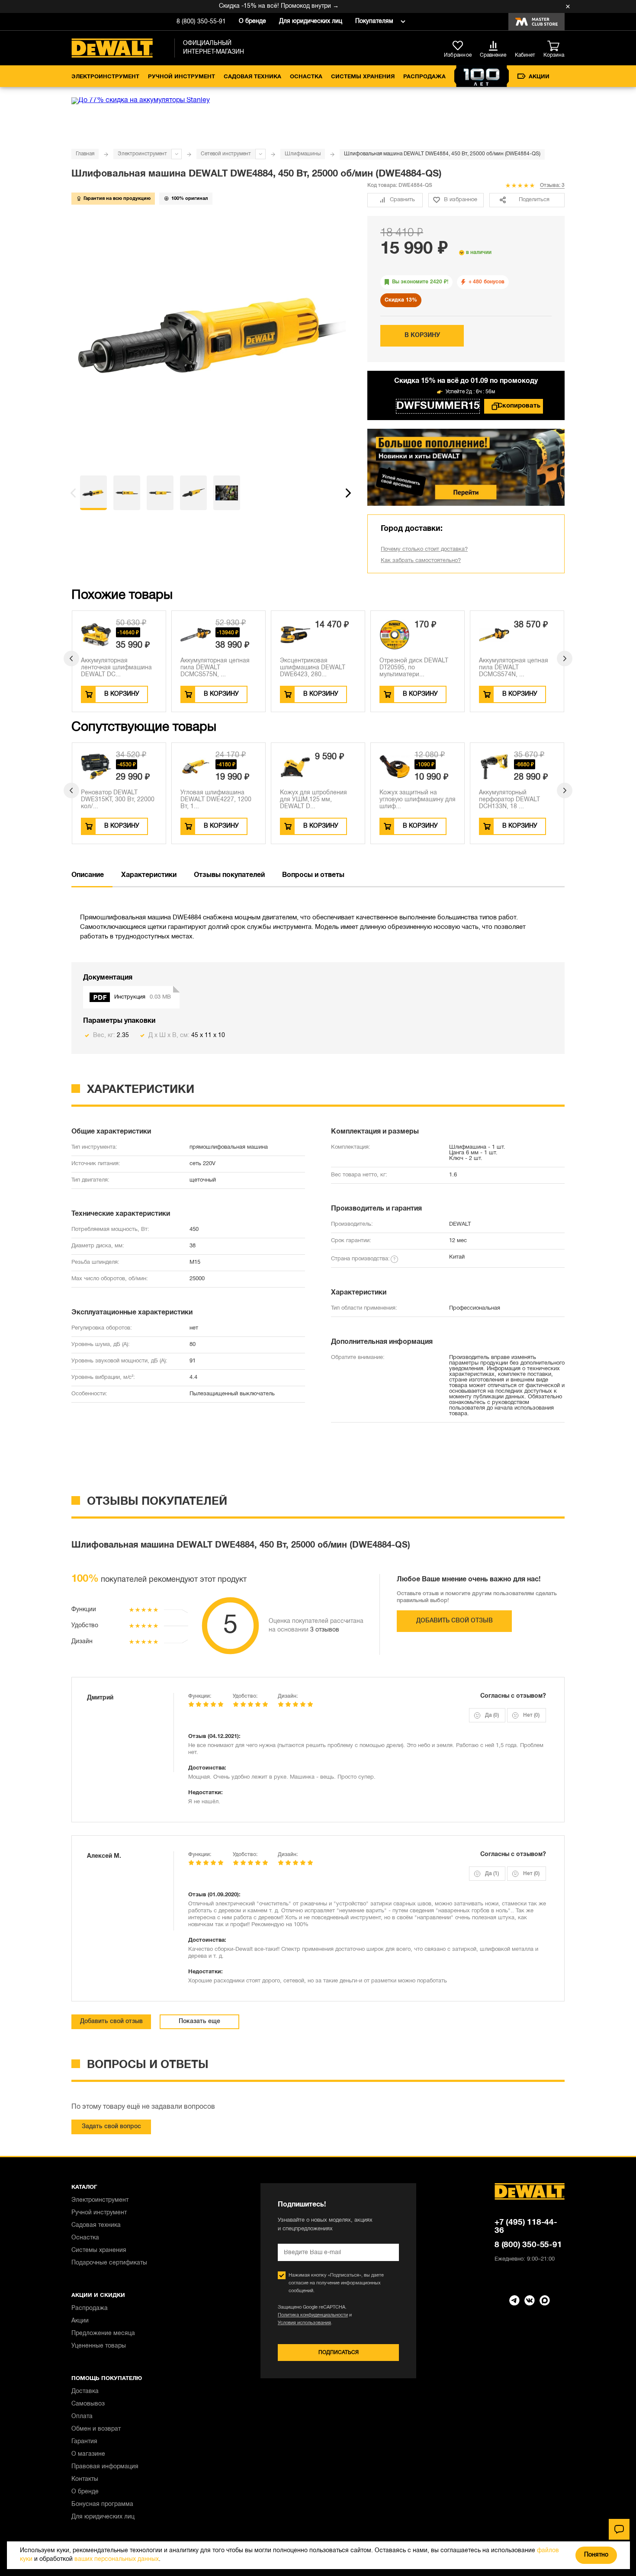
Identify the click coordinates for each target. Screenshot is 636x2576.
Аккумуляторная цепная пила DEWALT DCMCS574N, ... (514, 668)
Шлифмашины (303, 154)
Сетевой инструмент (226, 154)
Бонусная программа (102, 2504)
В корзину (422, 336)
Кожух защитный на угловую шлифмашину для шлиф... (418, 800)
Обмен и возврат (96, 2429)
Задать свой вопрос (111, 2127)
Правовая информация (105, 2467)
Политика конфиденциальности (313, 2315)
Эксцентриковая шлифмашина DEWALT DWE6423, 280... (313, 668)
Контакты (85, 2479)
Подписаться (339, 2353)
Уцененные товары (99, 2346)
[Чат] (619, 2529)
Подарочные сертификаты (109, 2263)
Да (492, 1715)
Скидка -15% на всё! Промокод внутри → (254, 6)
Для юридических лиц (311, 21)
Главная (85, 154)
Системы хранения (363, 77)
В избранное (461, 200)
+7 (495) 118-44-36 (526, 2227)
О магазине (88, 2454)
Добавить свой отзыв (455, 1621)
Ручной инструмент (181, 77)
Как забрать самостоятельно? (421, 561)
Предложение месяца (103, 2333)
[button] (73, 493)
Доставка (85, 2391)
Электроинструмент (105, 77)
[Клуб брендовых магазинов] (536, 22)
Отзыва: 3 (552, 185)
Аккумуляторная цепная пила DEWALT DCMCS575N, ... (215, 668)
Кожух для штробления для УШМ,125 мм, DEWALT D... (313, 800)
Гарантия (84, 2442)
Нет (531, 1715)
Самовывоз (88, 2404)
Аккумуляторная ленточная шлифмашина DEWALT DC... (116, 668)
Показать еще (199, 2022)
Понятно (596, 2555)
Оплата (82, 2417)
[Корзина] (556, 46)
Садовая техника (252, 77)
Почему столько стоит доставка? (424, 549)
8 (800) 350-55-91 (201, 22)
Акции (539, 77)
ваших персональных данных (117, 2559)
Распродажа (424, 77)
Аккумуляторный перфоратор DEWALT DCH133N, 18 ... (509, 800)
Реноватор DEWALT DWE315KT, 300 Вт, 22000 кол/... (118, 800)
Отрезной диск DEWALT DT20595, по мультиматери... (414, 668)
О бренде (252, 21)
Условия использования (304, 2323)
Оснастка (306, 77)
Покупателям (374, 21)
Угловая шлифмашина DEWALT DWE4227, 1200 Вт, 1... (216, 800)
